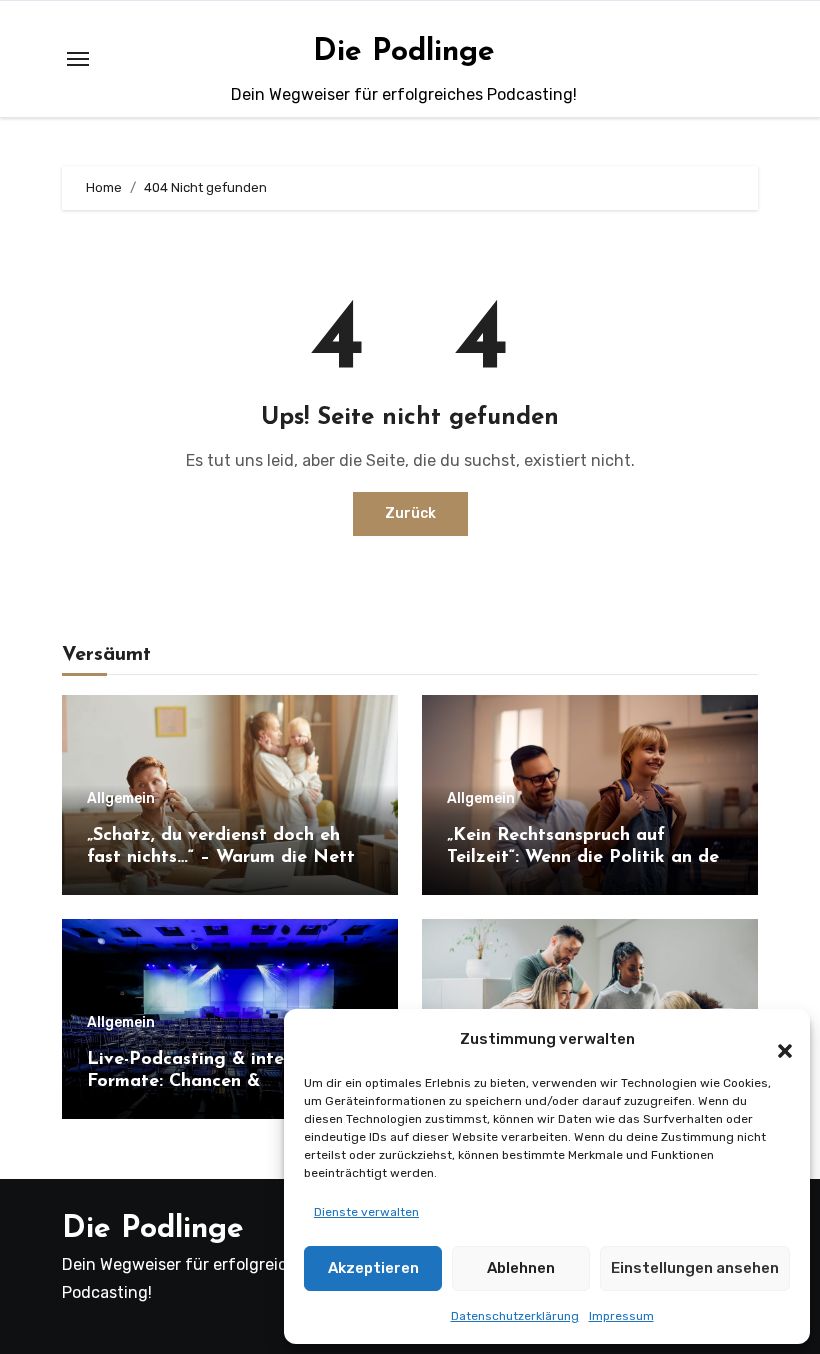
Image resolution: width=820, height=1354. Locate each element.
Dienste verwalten (366, 1212)
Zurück (410, 513)
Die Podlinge (404, 52)
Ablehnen (521, 1268)
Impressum (621, 1316)
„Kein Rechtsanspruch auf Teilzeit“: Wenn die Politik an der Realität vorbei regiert (586, 857)
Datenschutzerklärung (515, 1316)
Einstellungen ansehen (695, 1268)
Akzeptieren (373, 1268)
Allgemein (121, 799)
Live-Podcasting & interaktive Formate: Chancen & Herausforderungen (216, 1081)
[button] (775, 1039)
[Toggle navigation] (78, 59)
